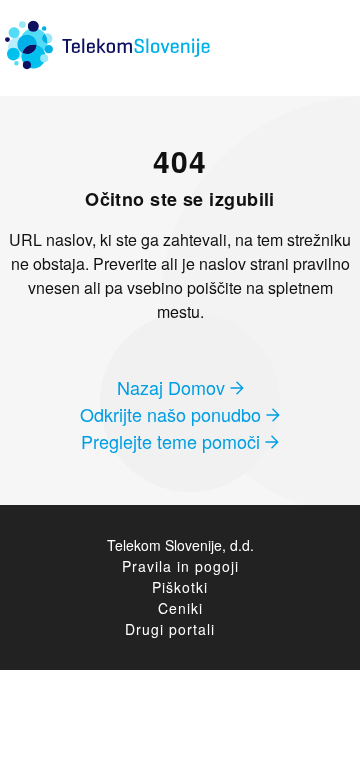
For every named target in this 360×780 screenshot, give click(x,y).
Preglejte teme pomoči (173, 441)
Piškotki (180, 587)
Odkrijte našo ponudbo (173, 414)
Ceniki (180, 608)
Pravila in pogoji (180, 566)
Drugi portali (170, 629)
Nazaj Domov (173, 387)
